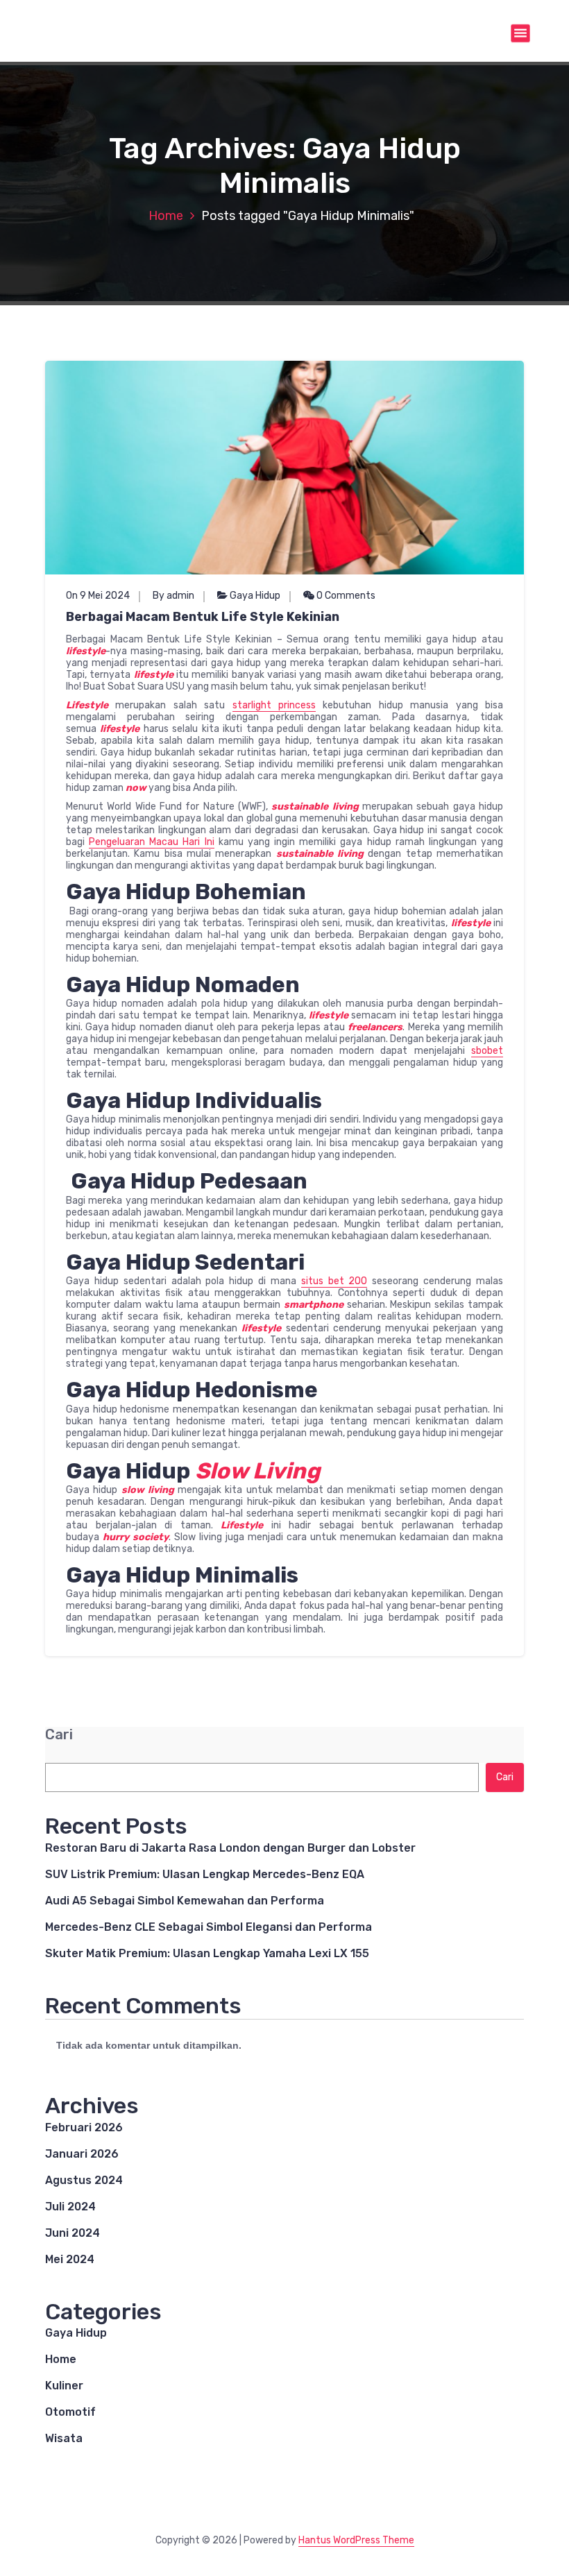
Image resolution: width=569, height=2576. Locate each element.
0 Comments (345, 596)
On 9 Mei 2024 (98, 596)
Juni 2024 (73, 2233)
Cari (59, 1735)
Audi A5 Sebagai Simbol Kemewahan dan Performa (185, 1901)
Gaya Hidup (255, 596)
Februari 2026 (84, 2127)
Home (166, 216)
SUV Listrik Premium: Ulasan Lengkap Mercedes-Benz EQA (205, 1874)
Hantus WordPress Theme (356, 2540)
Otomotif (70, 2412)
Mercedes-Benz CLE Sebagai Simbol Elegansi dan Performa (209, 1927)
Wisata (64, 2438)
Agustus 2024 (84, 2180)
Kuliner (64, 2386)
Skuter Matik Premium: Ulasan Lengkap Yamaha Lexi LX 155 (207, 1953)
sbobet (487, 1051)
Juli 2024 (70, 2207)
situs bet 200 (334, 1281)
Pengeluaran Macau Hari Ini (151, 842)
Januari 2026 (82, 2154)
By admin (173, 596)
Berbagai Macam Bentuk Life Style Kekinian (203, 617)
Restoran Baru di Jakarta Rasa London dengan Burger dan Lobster (230, 1848)
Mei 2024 (70, 2259)
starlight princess (274, 705)
